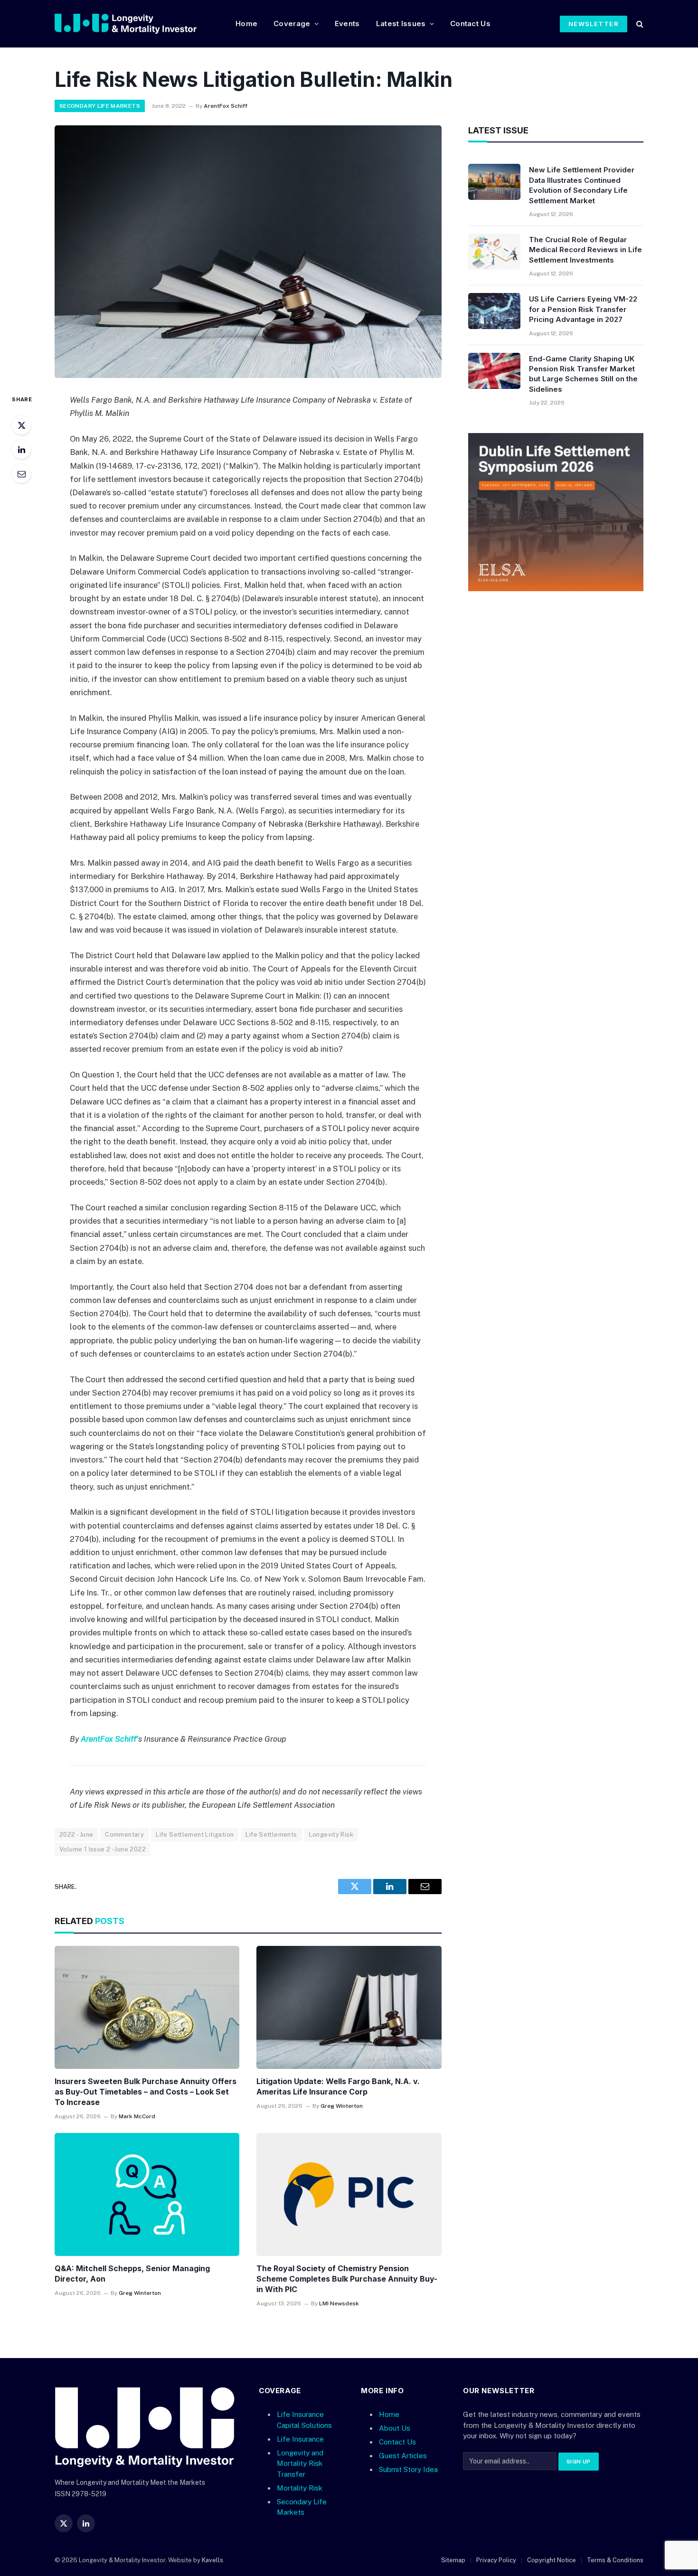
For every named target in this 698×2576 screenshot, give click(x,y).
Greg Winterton (342, 2106)
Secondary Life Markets (100, 106)
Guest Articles (403, 2456)
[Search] (639, 24)
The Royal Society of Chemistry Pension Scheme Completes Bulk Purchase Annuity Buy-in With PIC (347, 2279)
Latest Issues (401, 24)
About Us (395, 2428)
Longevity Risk (331, 1835)
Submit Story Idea (408, 2469)
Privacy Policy (496, 2560)
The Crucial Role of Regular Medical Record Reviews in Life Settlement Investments (585, 250)
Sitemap (453, 2560)
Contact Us (470, 24)
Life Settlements (271, 1835)
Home (246, 24)
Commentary (124, 1835)
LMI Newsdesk (339, 2303)
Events (347, 24)
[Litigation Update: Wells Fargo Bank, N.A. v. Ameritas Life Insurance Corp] (349, 2008)
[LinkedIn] (21, 449)
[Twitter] (21, 425)
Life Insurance (300, 2439)
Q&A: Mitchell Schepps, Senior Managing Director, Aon (132, 2274)
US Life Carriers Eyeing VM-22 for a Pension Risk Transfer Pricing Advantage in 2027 (583, 309)
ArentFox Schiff (226, 106)
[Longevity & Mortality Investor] (137, 24)
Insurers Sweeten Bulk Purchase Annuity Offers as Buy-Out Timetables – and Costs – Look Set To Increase (146, 2092)
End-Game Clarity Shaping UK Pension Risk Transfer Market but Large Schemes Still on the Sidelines (583, 374)
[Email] (21, 473)
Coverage (292, 24)
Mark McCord (137, 2116)
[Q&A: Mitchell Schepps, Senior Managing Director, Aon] (147, 2195)
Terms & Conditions (615, 2560)
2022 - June (76, 1835)
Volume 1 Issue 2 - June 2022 (103, 1849)
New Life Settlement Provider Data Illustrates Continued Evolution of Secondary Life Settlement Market (582, 185)
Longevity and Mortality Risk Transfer (300, 2463)
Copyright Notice (552, 2560)
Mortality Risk (300, 2487)
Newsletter (594, 24)
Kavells (212, 2560)
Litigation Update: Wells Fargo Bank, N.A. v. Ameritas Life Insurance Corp (338, 2086)
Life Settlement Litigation (195, 1835)
